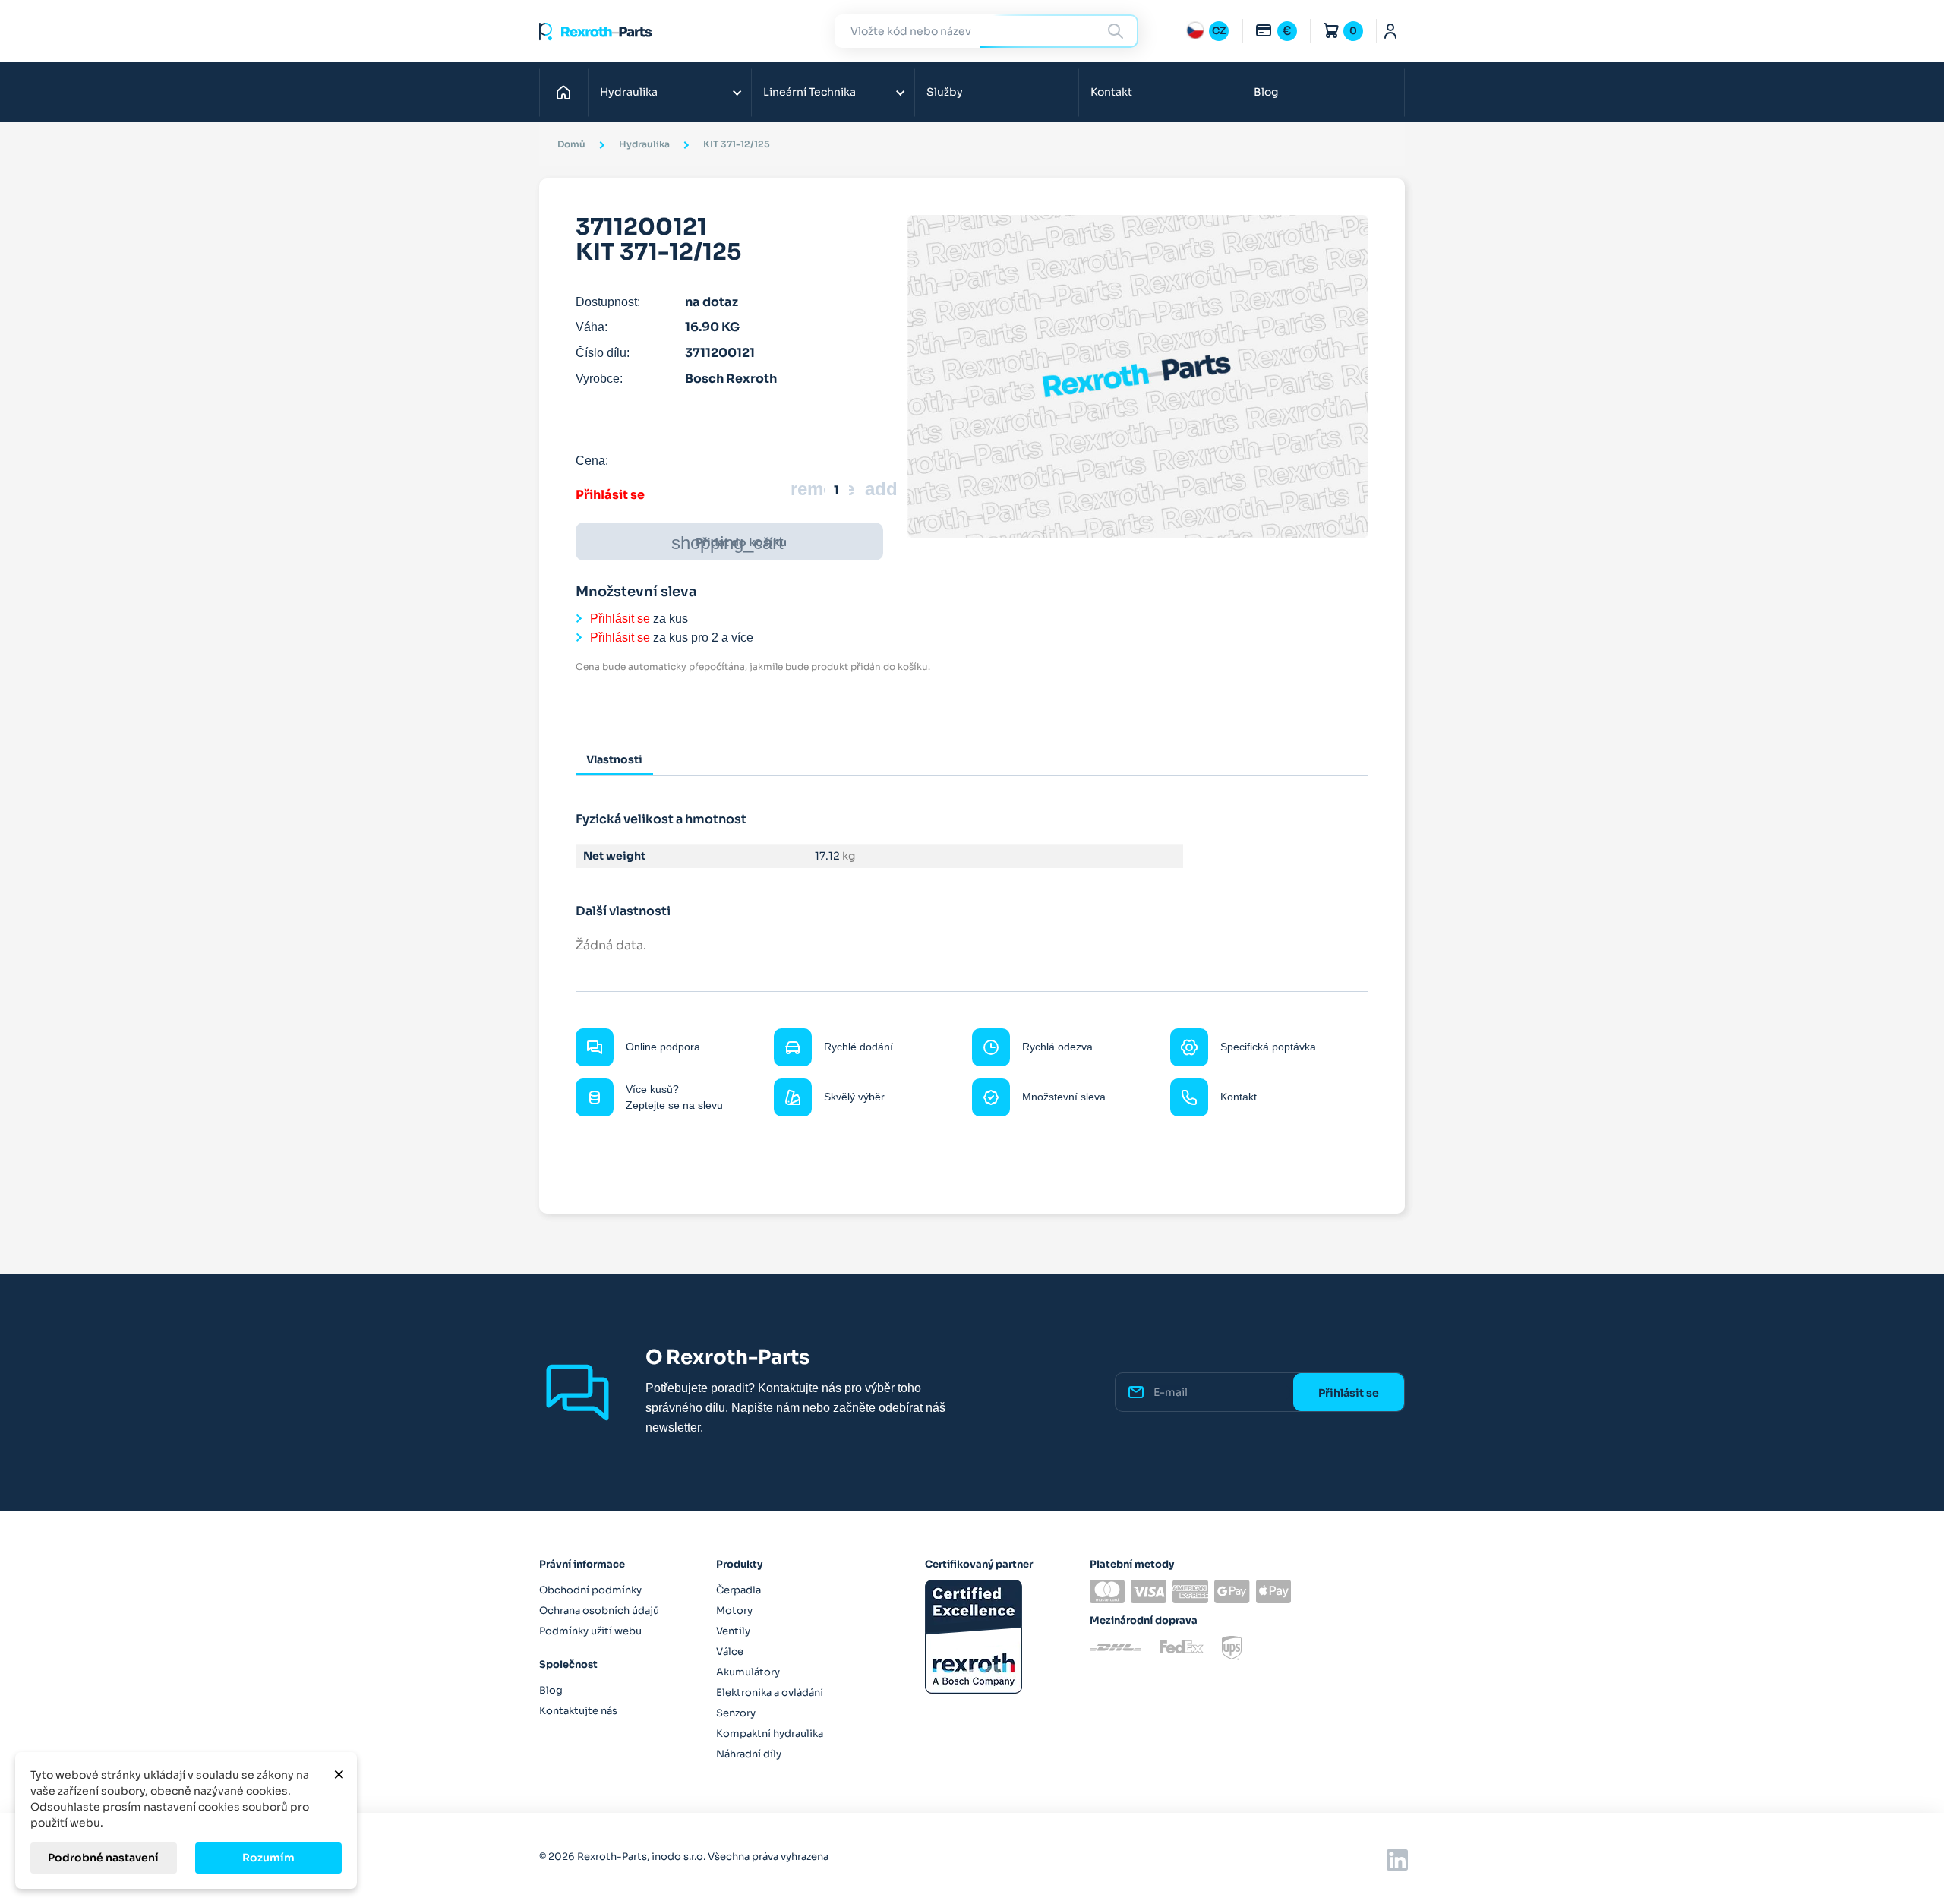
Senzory (736, 1713)
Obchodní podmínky (590, 1590)
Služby (945, 92)
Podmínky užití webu (590, 1631)
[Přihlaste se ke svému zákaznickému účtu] (1391, 31)
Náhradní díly (749, 1754)
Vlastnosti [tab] (614, 759)
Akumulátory (748, 1672)
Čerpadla (738, 1590)
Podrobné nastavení (103, 1858)
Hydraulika (629, 92)
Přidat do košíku (729, 543)
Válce (730, 1651)
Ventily (733, 1631)
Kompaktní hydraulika (770, 1733)
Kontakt (1111, 92)
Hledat (1118, 31)
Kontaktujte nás (578, 1711)
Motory (734, 1610)
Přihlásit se (610, 495)
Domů (568, 92)
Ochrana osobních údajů (599, 1610)
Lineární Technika (809, 92)
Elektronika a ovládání (770, 1692)
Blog (1266, 92)
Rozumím (268, 1858)
